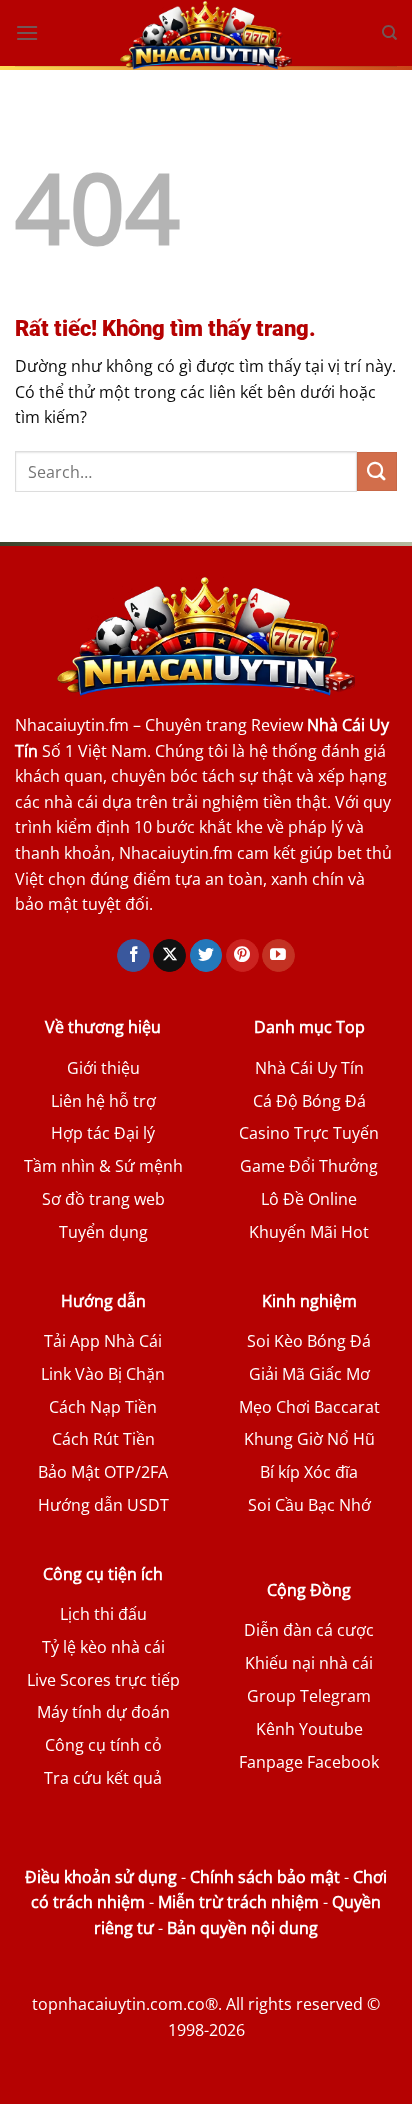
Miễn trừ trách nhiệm (238, 1902)
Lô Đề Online (309, 1199)
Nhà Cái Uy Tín (309, 1068)
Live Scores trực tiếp (103, 1680)
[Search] (389, 33)
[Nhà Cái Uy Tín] (206, 35)
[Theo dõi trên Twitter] (206, 956)
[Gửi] (377, 471)
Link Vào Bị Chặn (103, 1374)
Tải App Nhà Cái (103, 1341)
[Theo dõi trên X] (169, 956)
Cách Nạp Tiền (103, 1407)
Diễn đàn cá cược (309, 1630)
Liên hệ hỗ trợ (103, 1101)
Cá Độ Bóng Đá (309, 1101)
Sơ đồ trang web (103, 1199)
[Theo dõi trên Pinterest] (242, 956)
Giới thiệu (103, 1068)
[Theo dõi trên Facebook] (133, 956)
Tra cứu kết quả (103, 1778)
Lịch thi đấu (103, 1614)
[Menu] (27, 32)
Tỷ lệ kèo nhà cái (103, 1647)
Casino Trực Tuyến (309, 1133)
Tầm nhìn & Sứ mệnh (103, 1166)
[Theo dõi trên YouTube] (278, 956)
